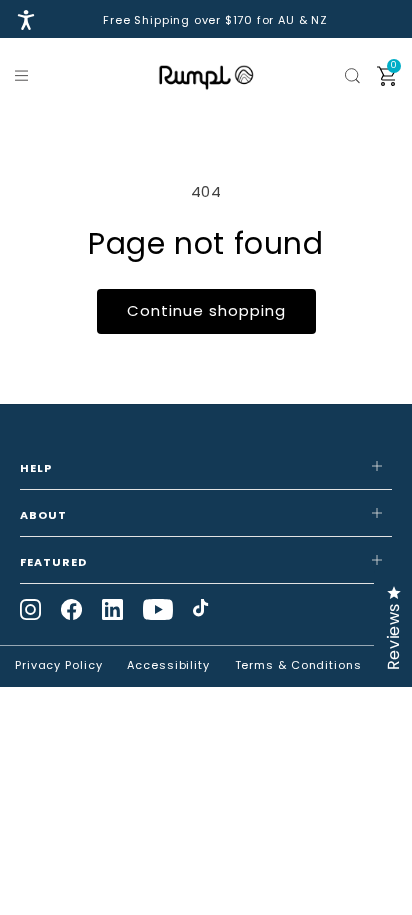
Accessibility (168, 665)
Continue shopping (206, 310)
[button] (25, 76)
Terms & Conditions (298, 665)
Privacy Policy (59, 665)
